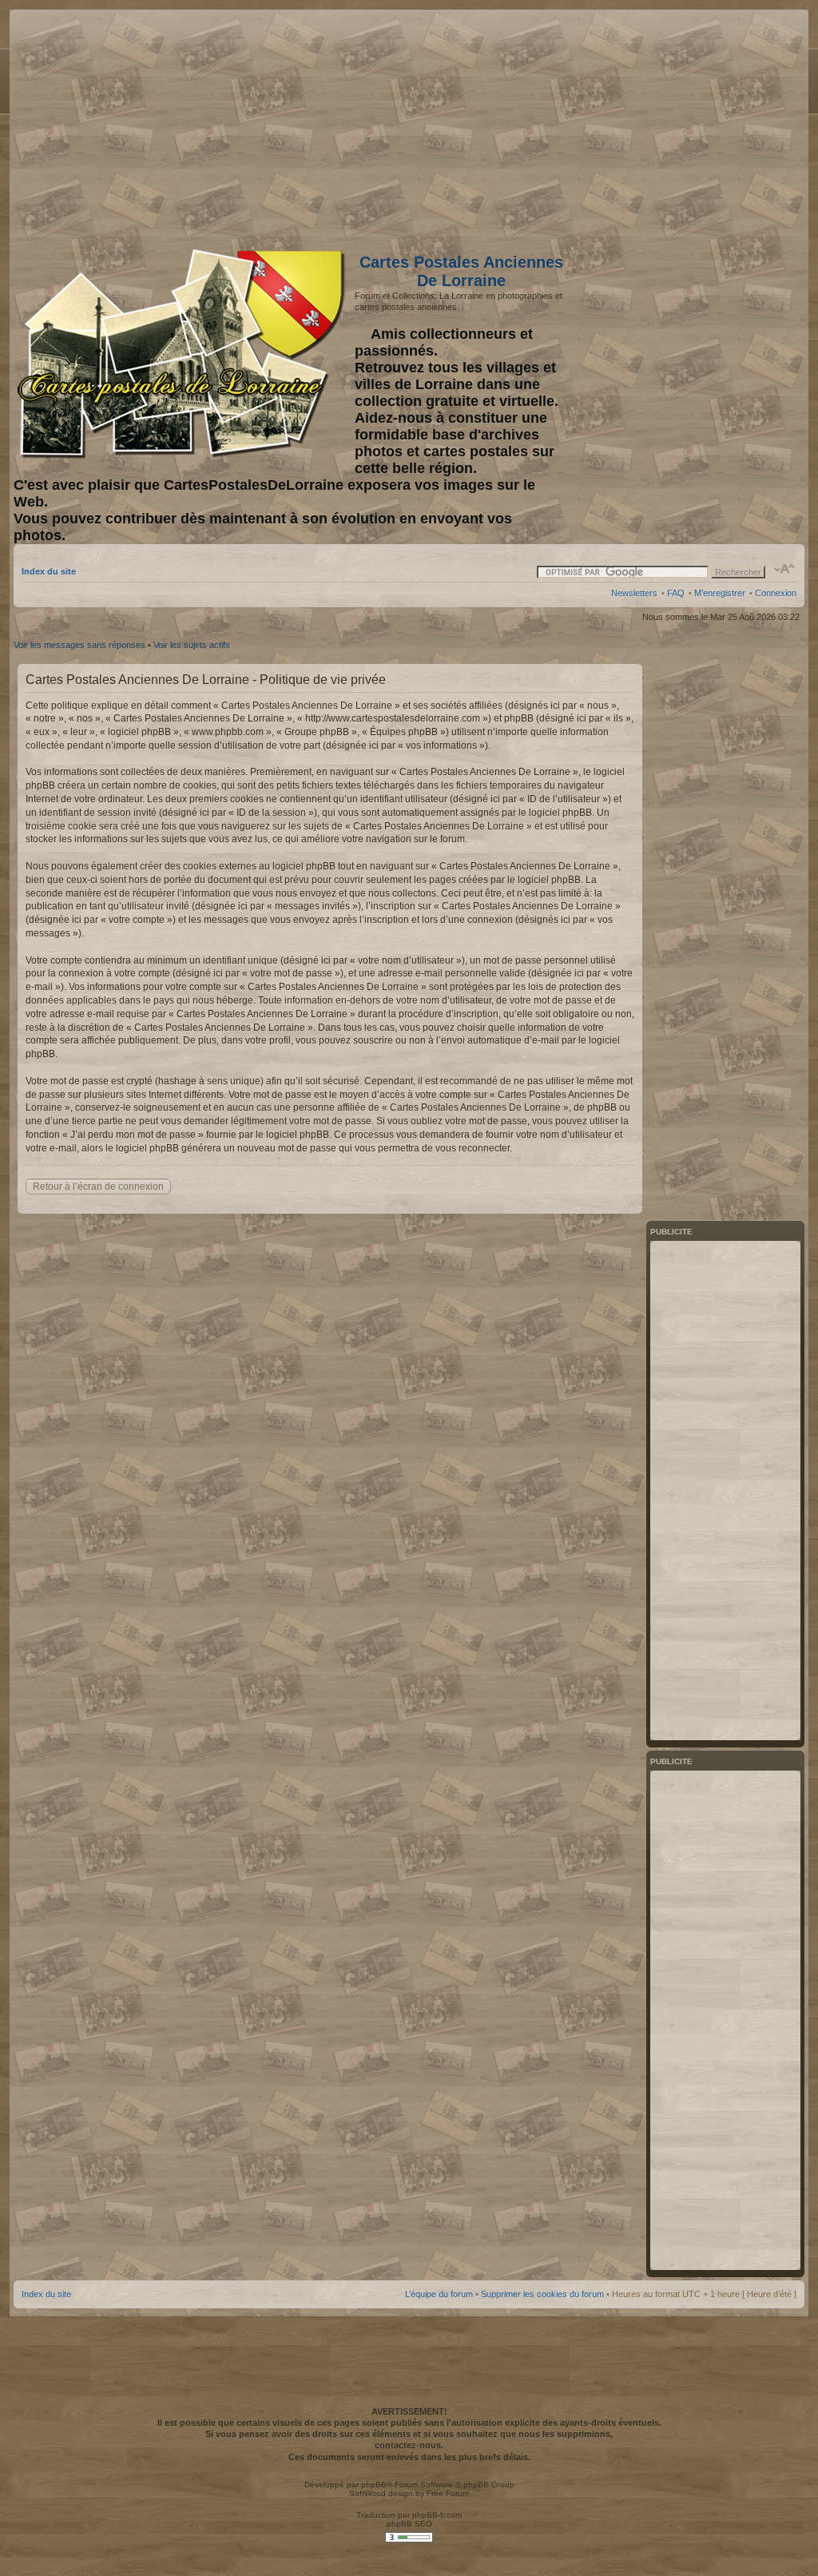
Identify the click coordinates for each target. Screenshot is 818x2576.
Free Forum (448, 2493)
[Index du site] (184, 354)
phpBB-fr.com (437, 2515)
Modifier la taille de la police (785, 569)
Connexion (776, 593)
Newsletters (634, 593)
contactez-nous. (409, 2445)
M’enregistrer (720, 593)
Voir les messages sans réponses (79, 645)
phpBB (374, 2485)
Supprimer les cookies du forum (542, 2294)
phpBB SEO (409, 2524)
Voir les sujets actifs (192, 645)
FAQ (676, 593)
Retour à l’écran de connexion (98, 1187)
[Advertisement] (670, 125)
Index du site (49, 571)
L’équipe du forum (439, 2294)
